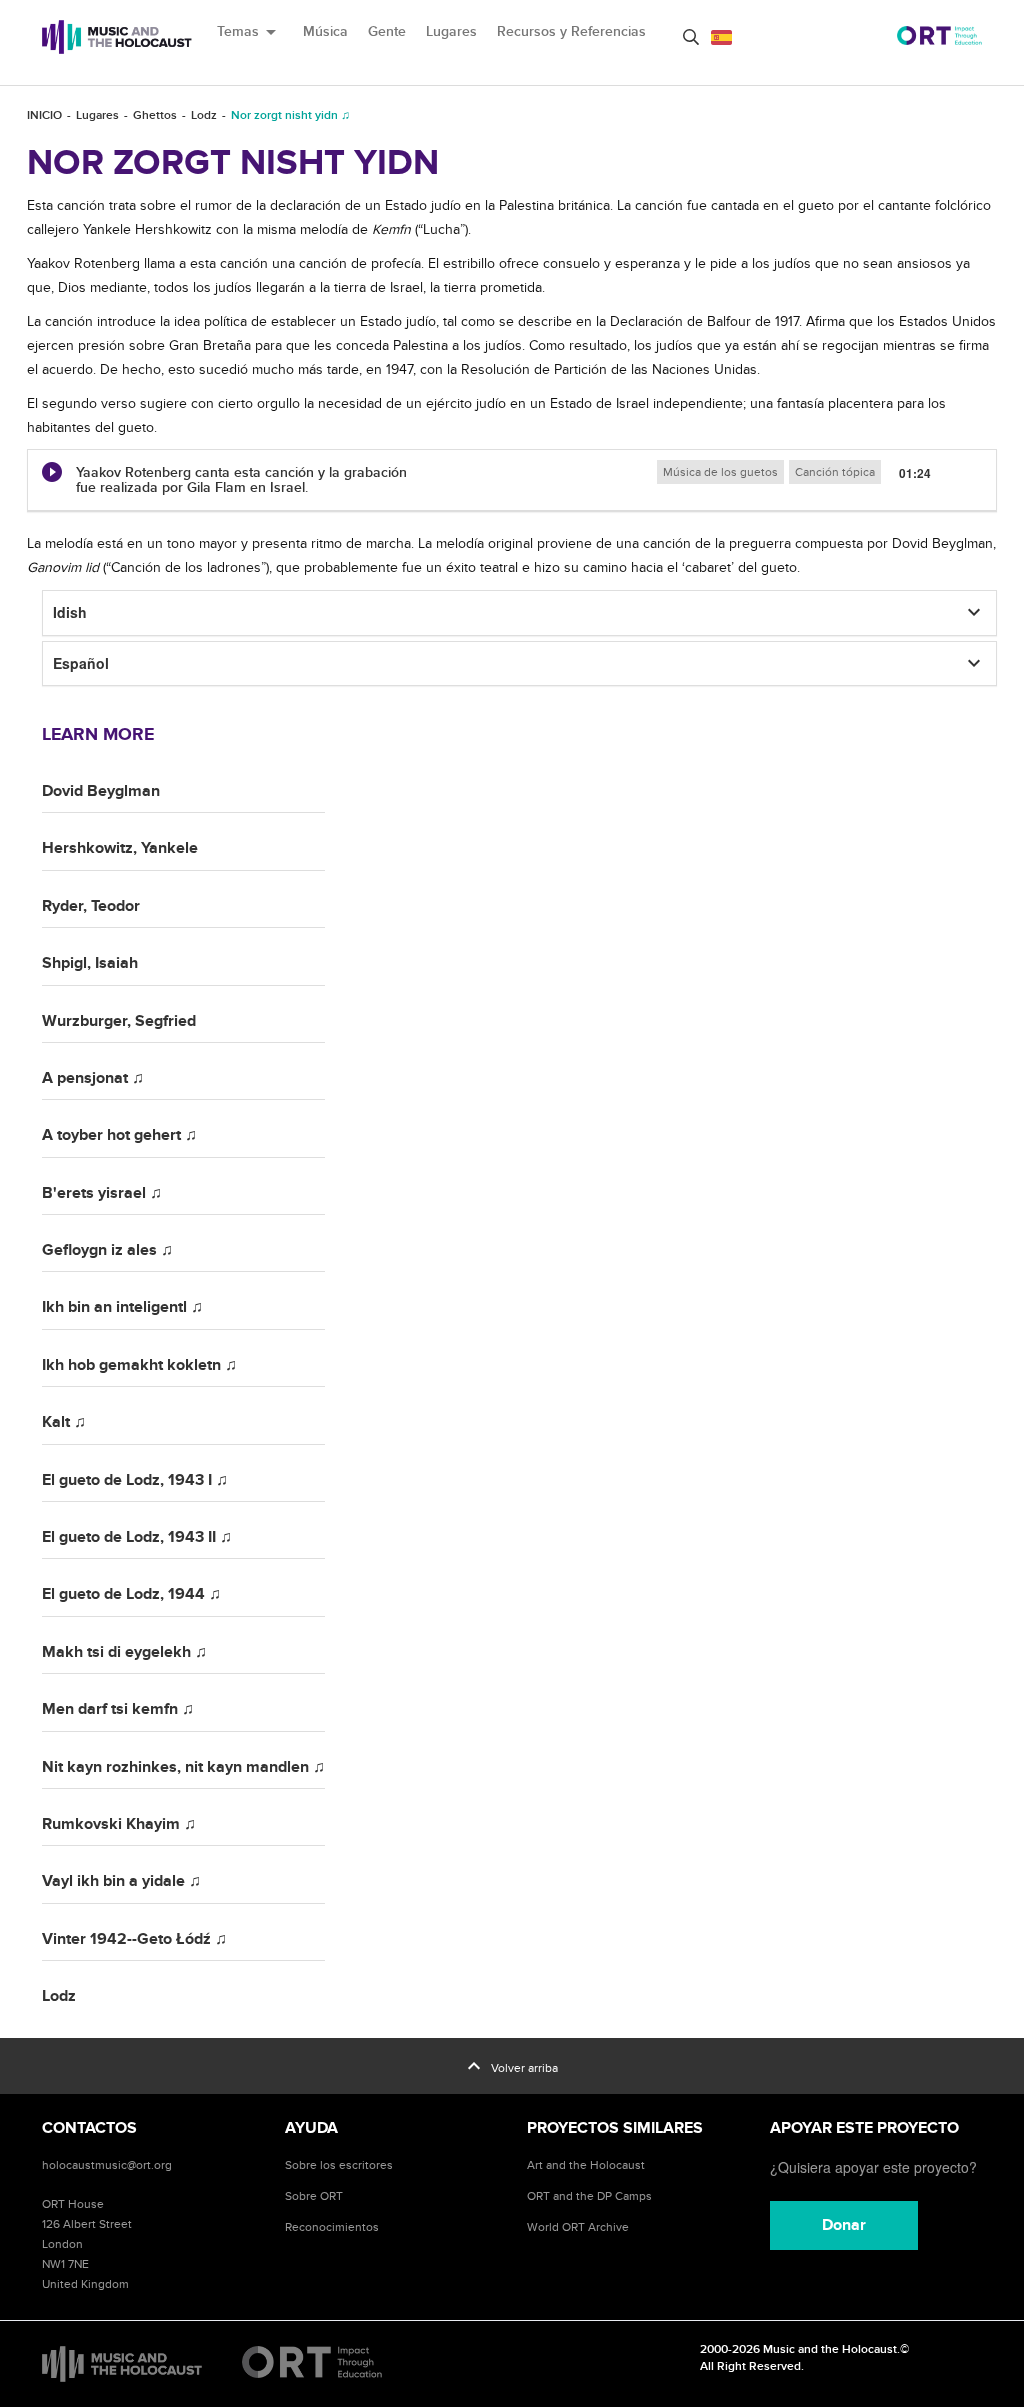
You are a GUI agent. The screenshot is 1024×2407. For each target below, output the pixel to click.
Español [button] (81, 663)
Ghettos (155, 115)
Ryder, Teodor (91, 906)
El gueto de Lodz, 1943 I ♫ (135, 1480)
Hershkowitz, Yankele (120, 848)
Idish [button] (70, 612)
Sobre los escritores (339, 2165)
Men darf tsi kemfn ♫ (118, 1709)
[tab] (512, 481)
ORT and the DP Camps (589, 2196)
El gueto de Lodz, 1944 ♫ (131, 1594)
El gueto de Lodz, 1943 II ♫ (137, 1537)
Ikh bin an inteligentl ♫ (122, 1307)
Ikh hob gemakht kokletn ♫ (139, 1365)
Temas (250, 32)
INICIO (44, 115)
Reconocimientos (332, 2227)
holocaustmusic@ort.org (107, 2165)
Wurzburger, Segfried (119, 1021)
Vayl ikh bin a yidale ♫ (121, 1881)
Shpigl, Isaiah (90, 963)
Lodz (204, 115)
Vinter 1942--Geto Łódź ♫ (134, 1939)
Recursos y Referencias (571, 31)
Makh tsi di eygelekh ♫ (124, 1652)
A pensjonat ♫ (93, 1078)
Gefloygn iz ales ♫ (107, 1250)
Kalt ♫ (64, 1422)
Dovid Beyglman (101, 791)
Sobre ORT (314, 2196)
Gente (387, 31)
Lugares (451, 31)
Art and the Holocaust (586, 2165)
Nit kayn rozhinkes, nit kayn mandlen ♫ (183, 1767)
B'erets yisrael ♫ (102, 1193)
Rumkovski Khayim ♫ (119, 1824)
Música (325, 31)
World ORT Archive (578, 2227)
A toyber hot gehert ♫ (119, 1135)
